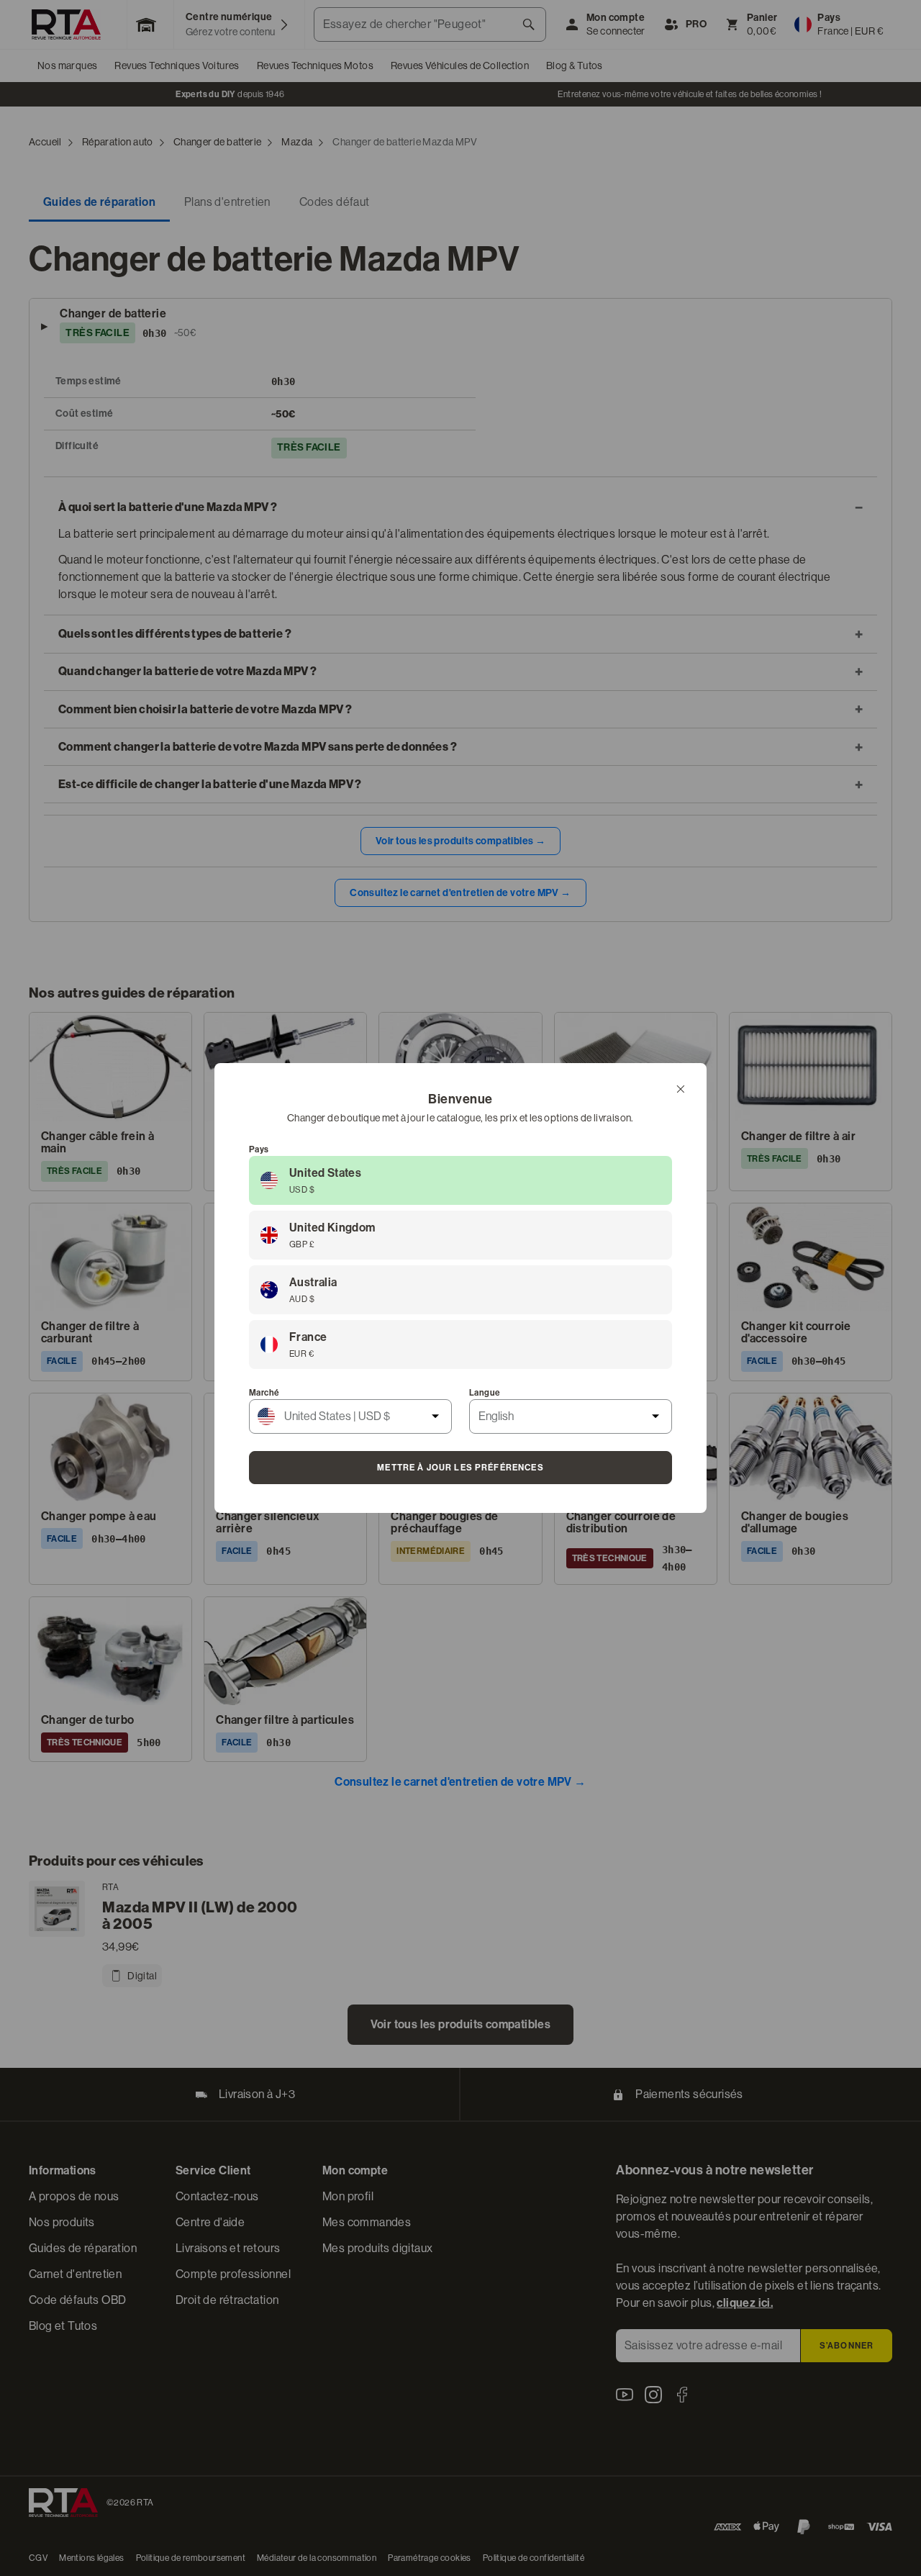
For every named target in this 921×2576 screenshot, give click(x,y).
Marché (264, 1393)
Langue (485, 1393)
